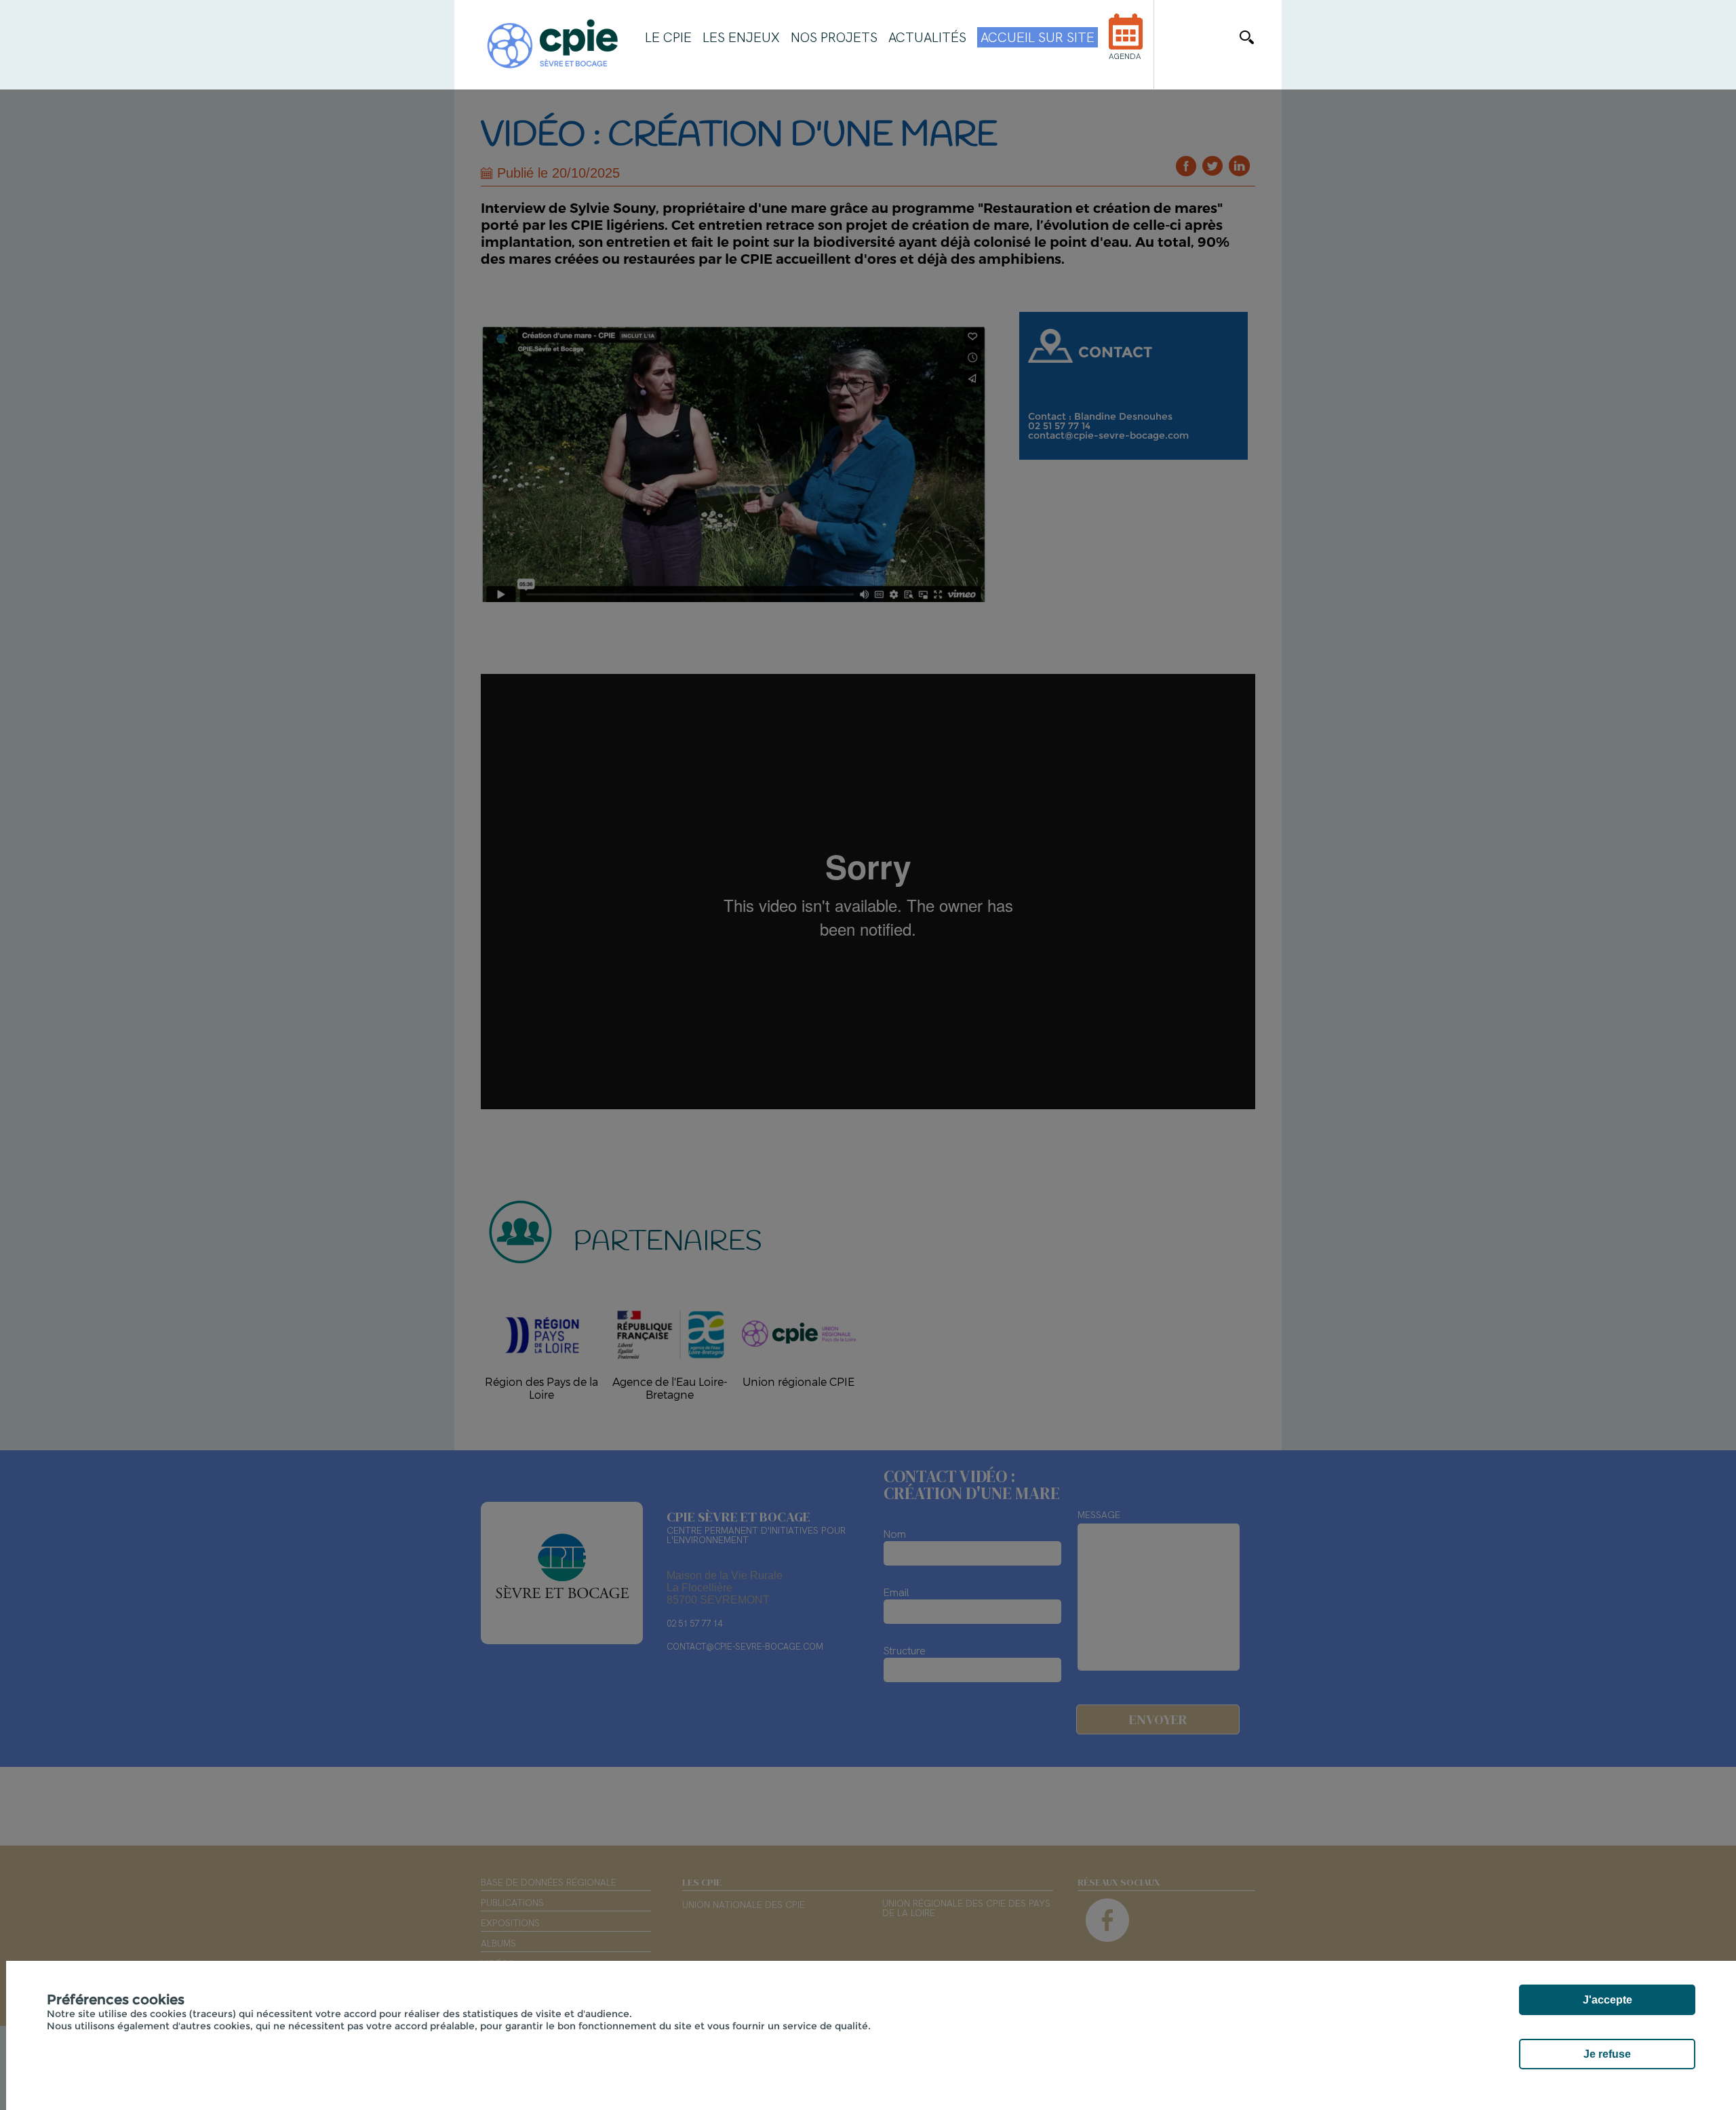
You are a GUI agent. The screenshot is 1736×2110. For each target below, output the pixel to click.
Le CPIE (668, 37)
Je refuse (1607, 2054)
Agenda (1125, 56)
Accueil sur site (1038, 37)
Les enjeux (741, 37)
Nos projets (834, 37)
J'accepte (1607, 2000)
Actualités (927, 37)
